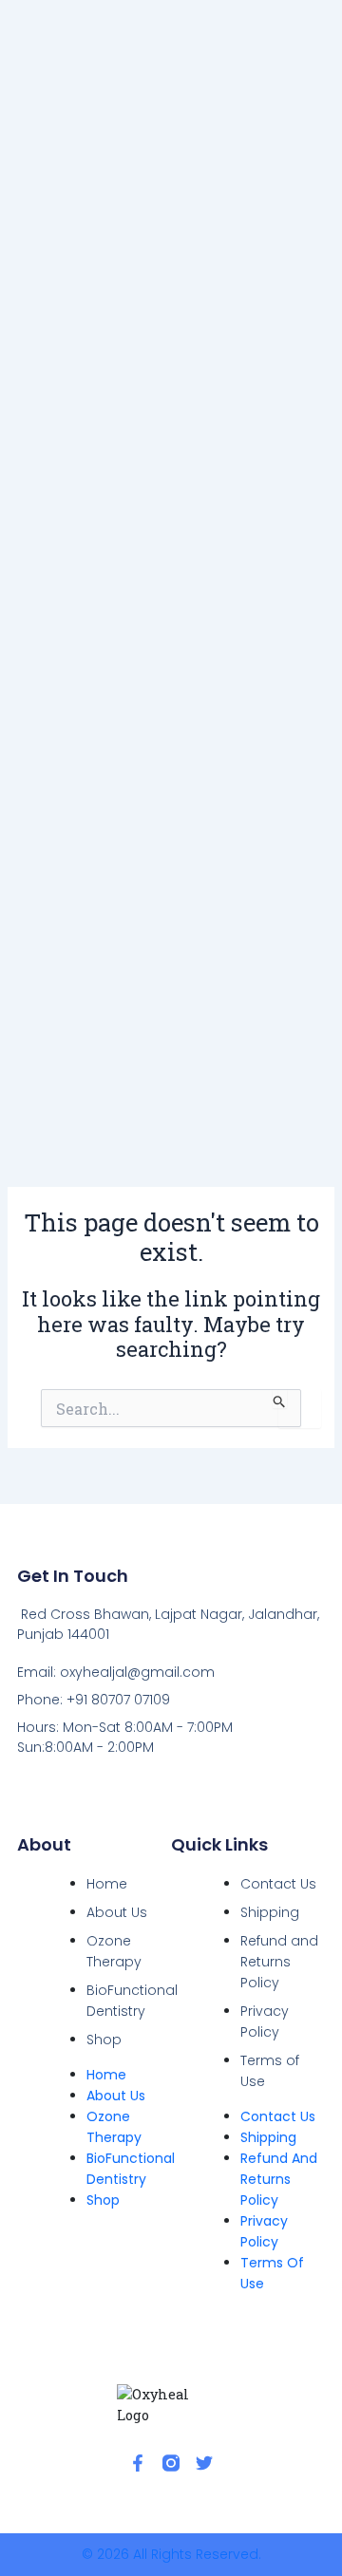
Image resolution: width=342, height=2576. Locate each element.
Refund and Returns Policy (279, 1962)
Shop (104, 2040)
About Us (117, 1912)
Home (107, 1884)
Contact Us (278, 1884)
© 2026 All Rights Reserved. (171, 2554)
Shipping (270, 1912)
